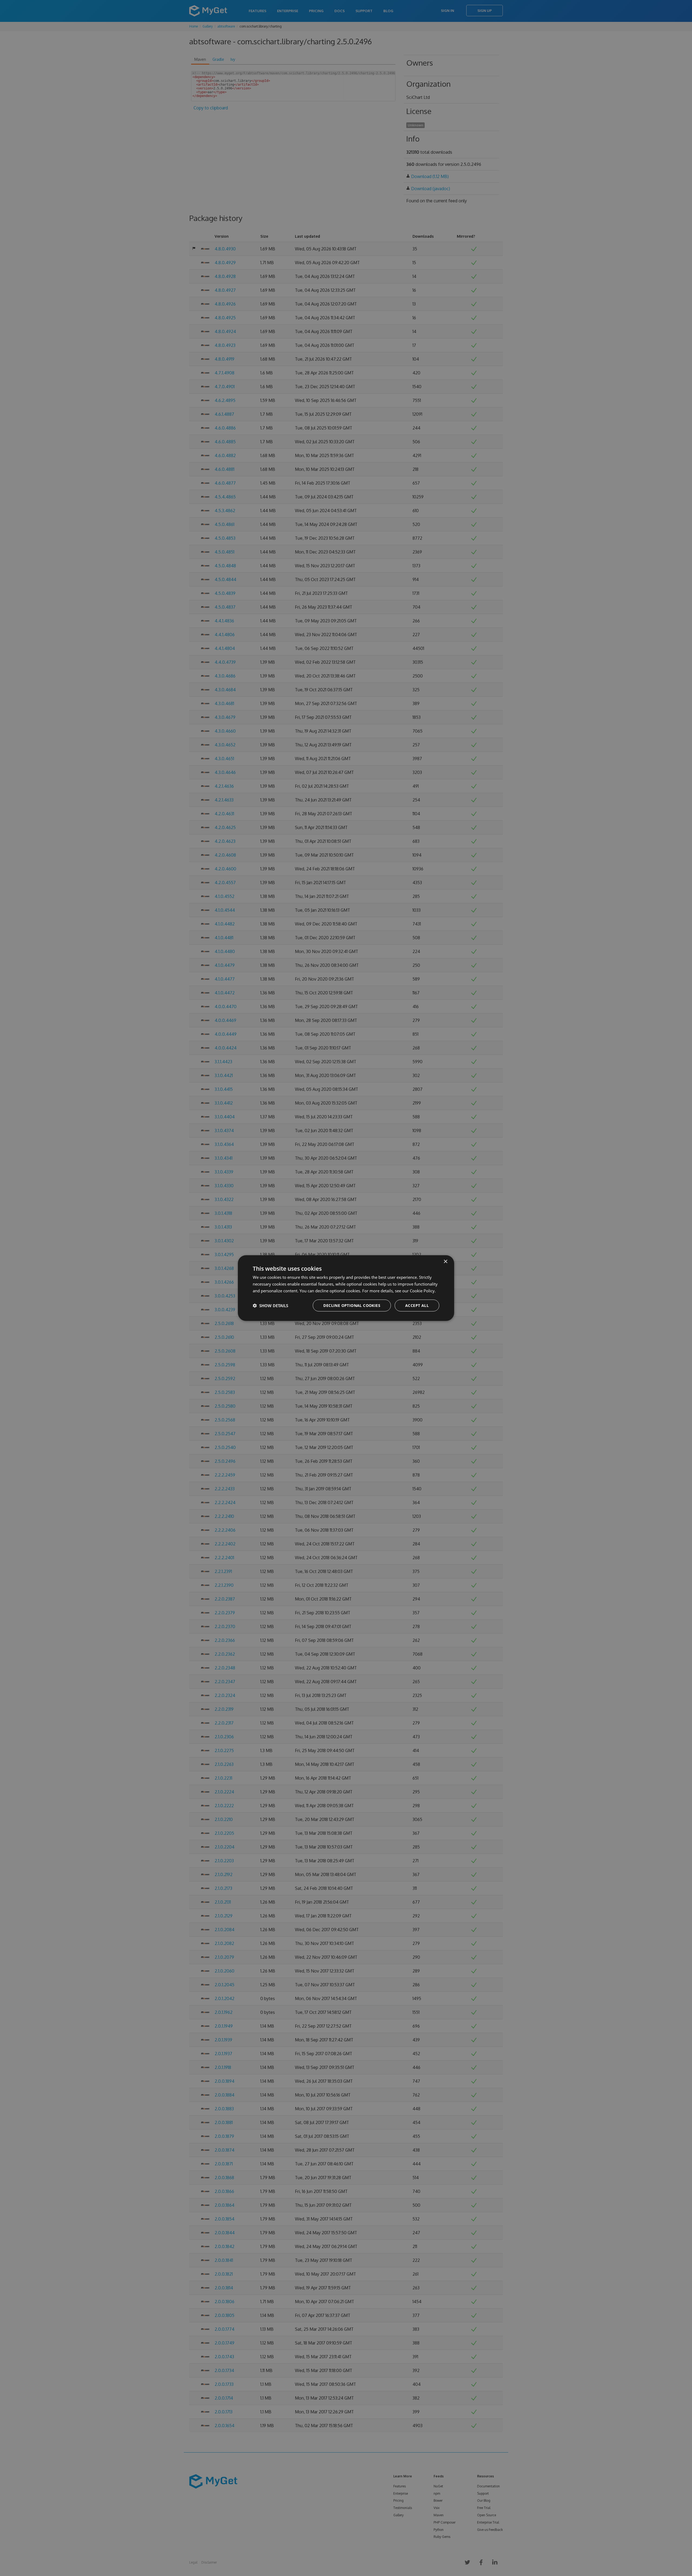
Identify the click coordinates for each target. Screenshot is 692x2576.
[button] (270, 1305)
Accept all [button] (417, 1305)
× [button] (445, 1262)
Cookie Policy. (423, 1291)
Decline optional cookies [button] (352, 1305)
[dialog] (346, 1288)
